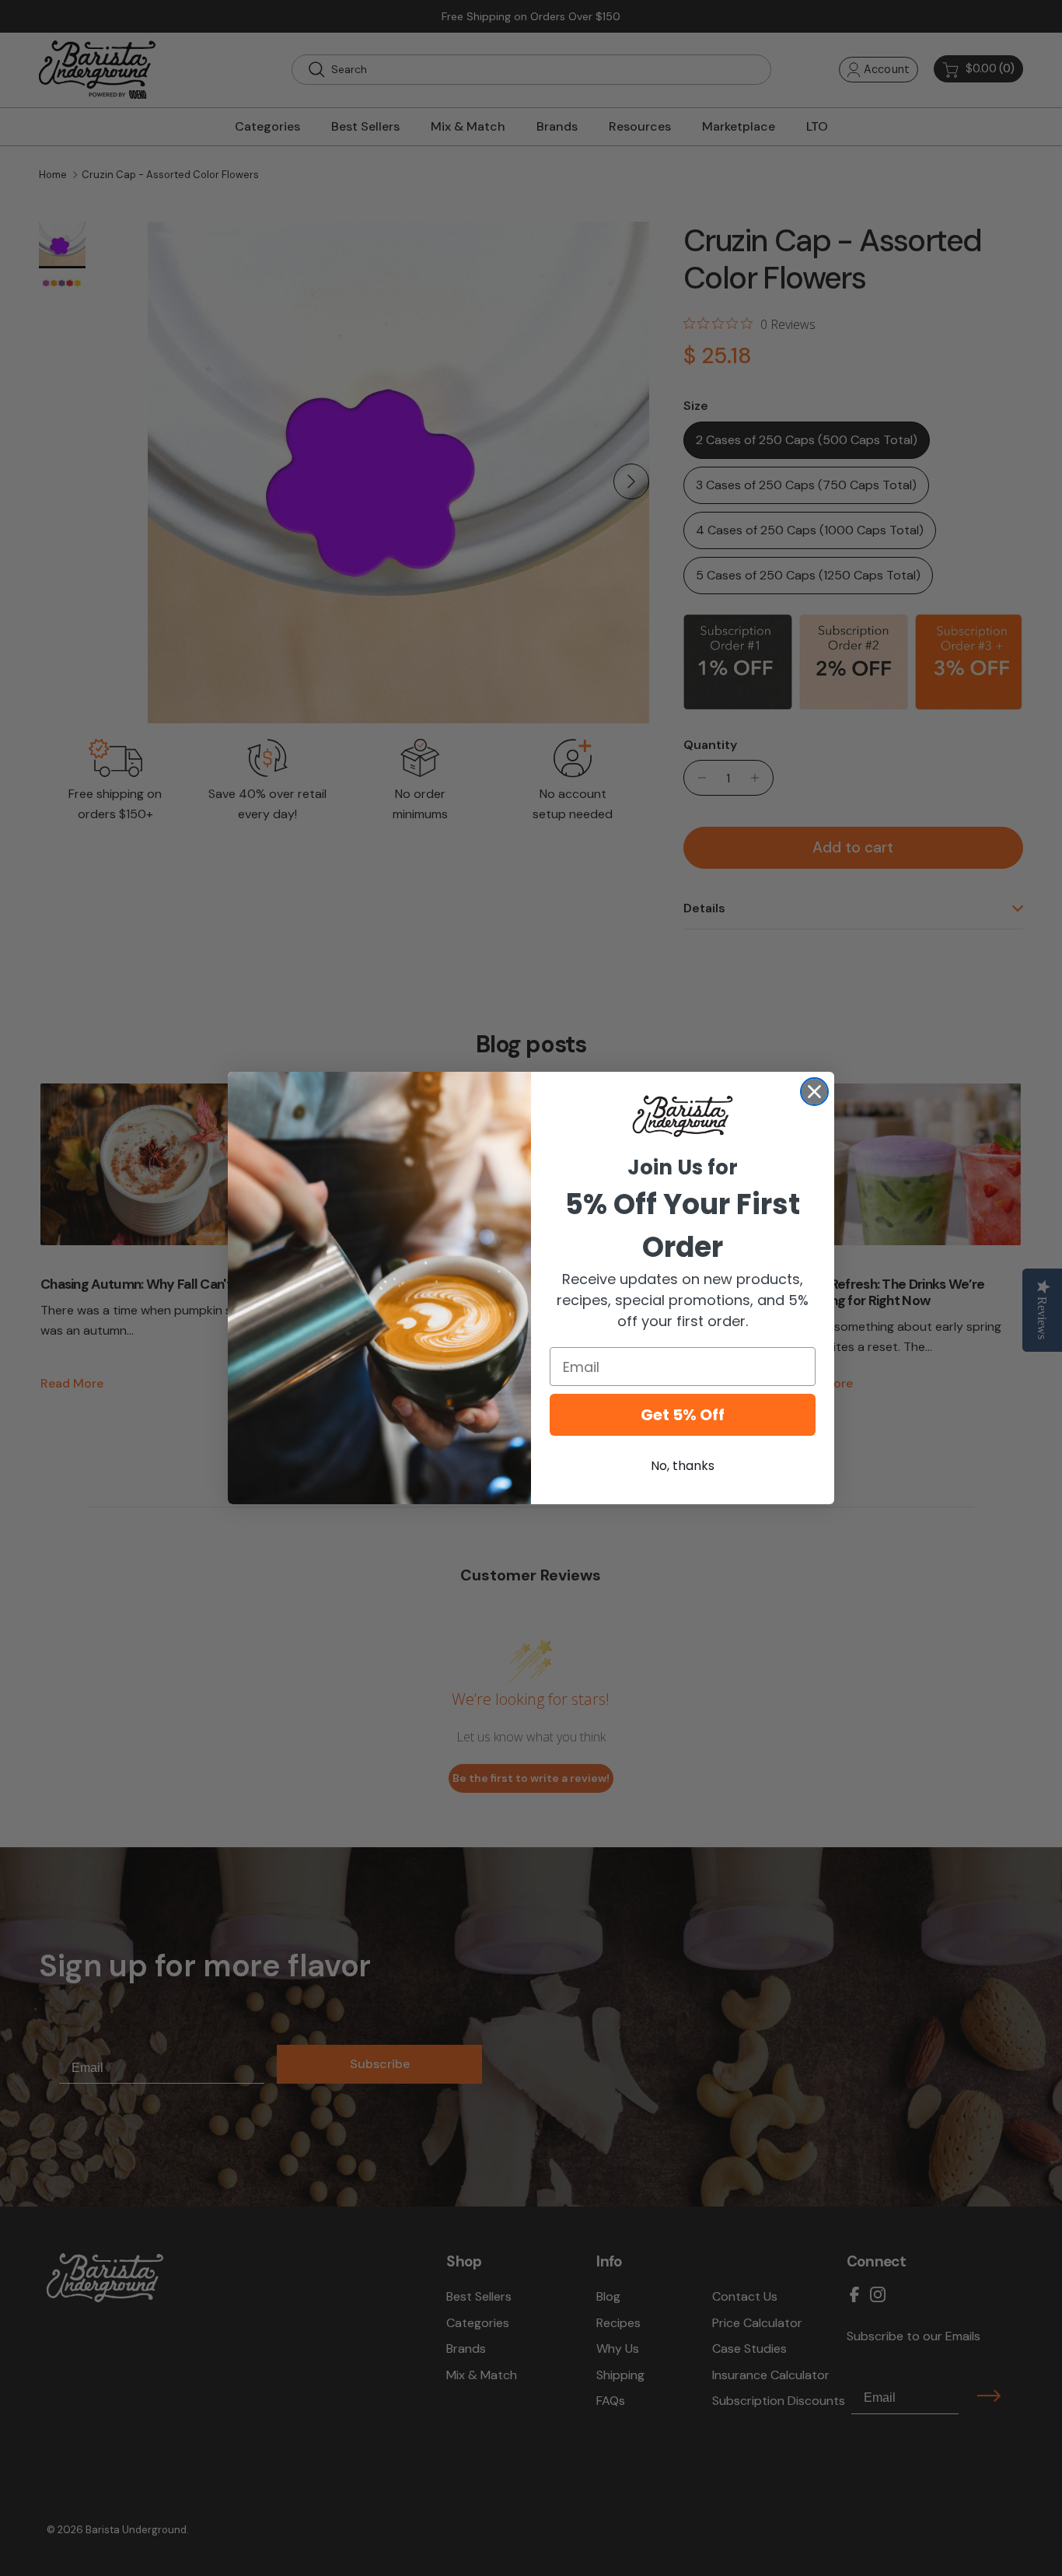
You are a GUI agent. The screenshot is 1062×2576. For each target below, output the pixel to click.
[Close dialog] (814, 1092)
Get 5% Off (683, 1415)
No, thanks (683, 1466)
